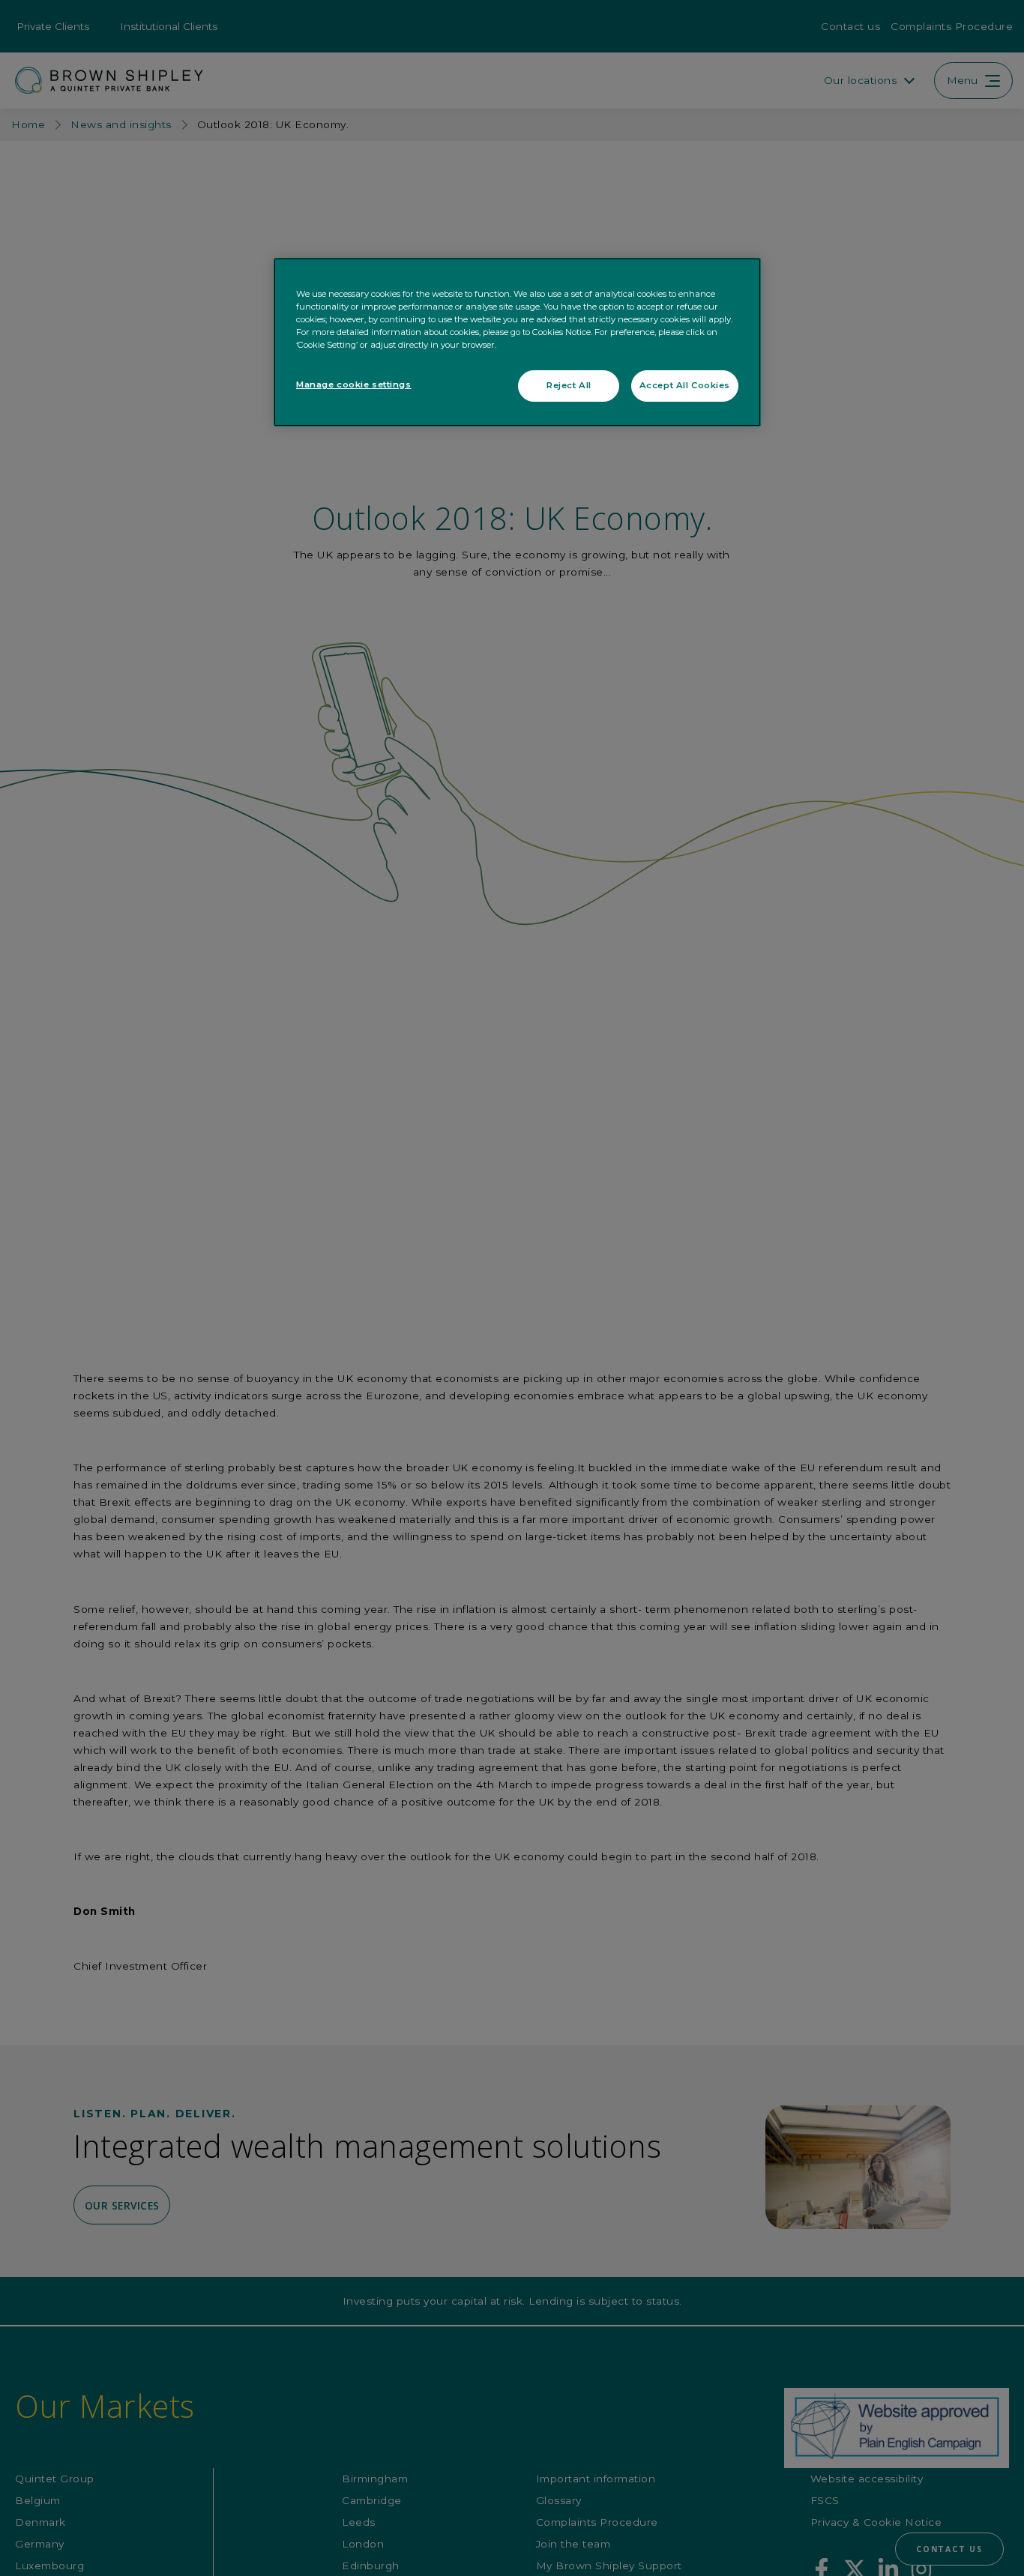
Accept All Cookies (685, 385)
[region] (517, 342)
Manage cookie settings (354, 384)
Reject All (569, 385)
